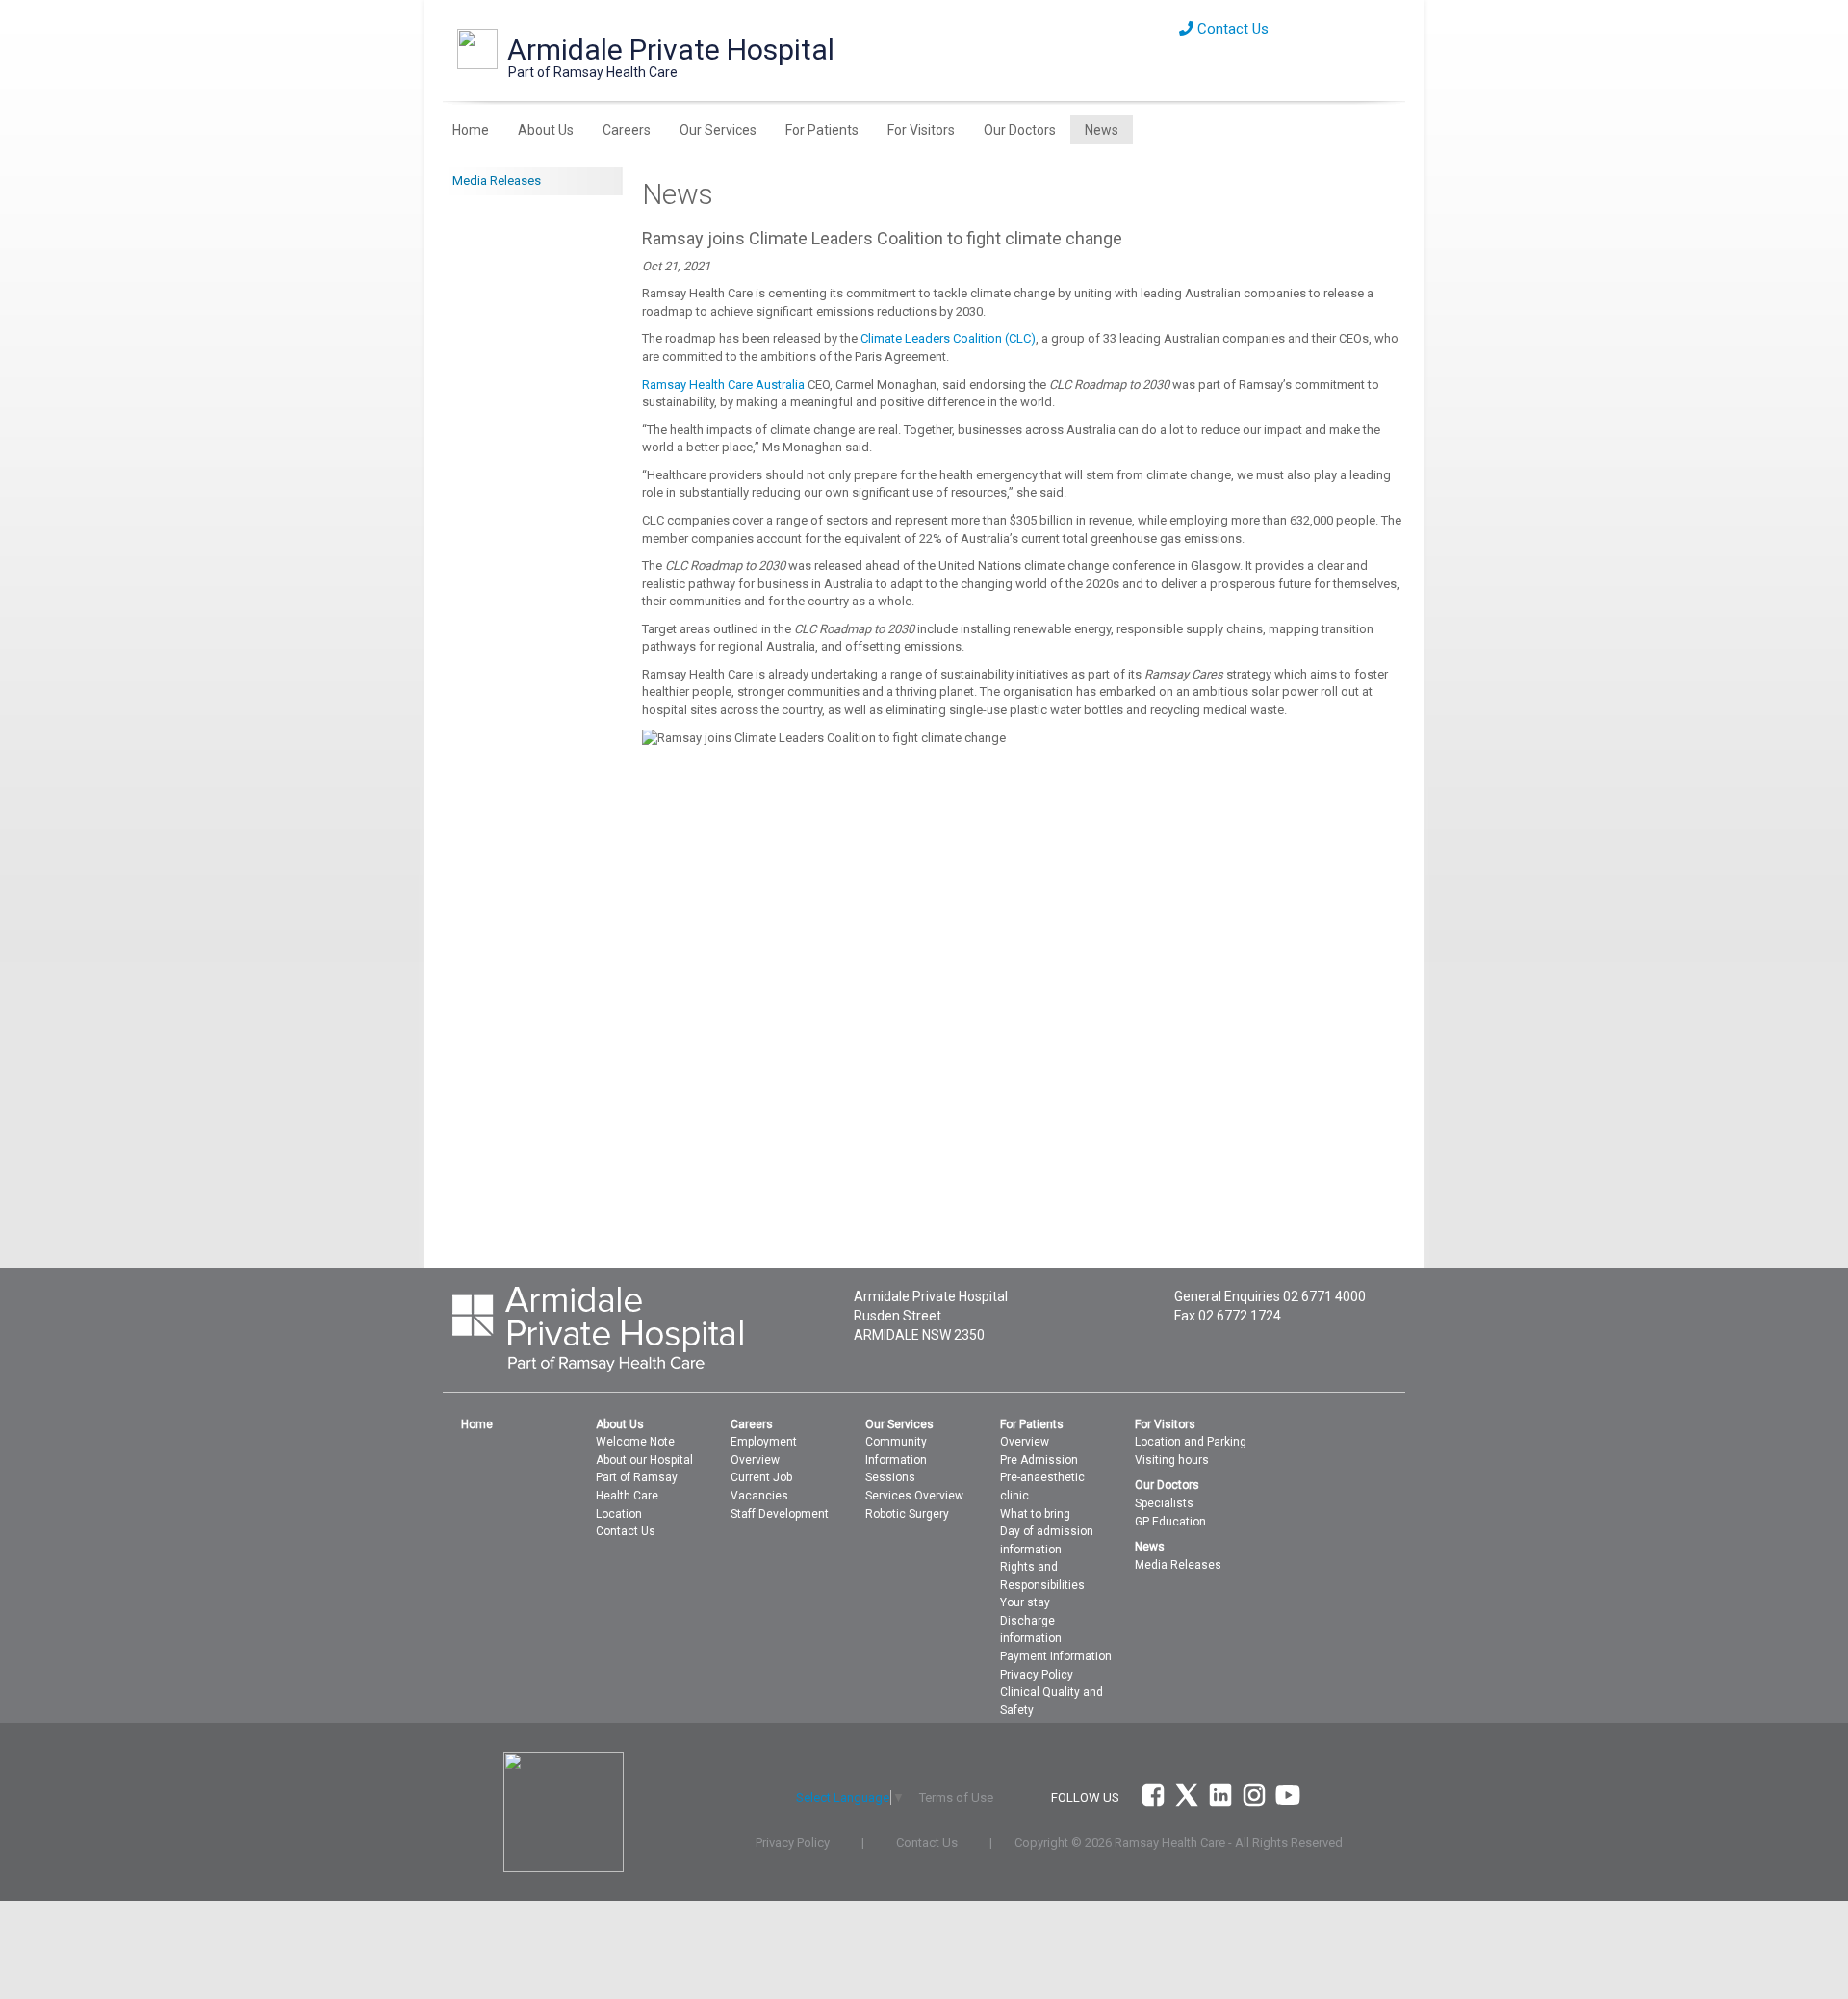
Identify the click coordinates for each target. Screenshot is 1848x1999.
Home (471, 130)
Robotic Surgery (907, 1514)
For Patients (822, 130)
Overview (1025, 1442)
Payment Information (1056, 1656)
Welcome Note (635, 1442)
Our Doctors (1020, 130)
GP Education (1170, 1522)
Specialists (1164, 1503)
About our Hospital (644, 1460)
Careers (627, 130)
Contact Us (1231, 29)
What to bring (1035, 1514)
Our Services (718, 130)
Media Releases (497, 180)
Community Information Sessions (896, 1460)
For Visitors (921, 130)
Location (619, 1514)
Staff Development (780, 1514)
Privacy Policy (1037, 1675)
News (1102, 130)
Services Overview (914, 1496)
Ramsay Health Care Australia (723, 384)
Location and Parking (1191, 1442)
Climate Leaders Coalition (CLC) (948, 338)
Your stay (1025, 1602)
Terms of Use (956, 1797)
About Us (546, 130)
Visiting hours (1172, 1460)
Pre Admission (1039, 1460)
